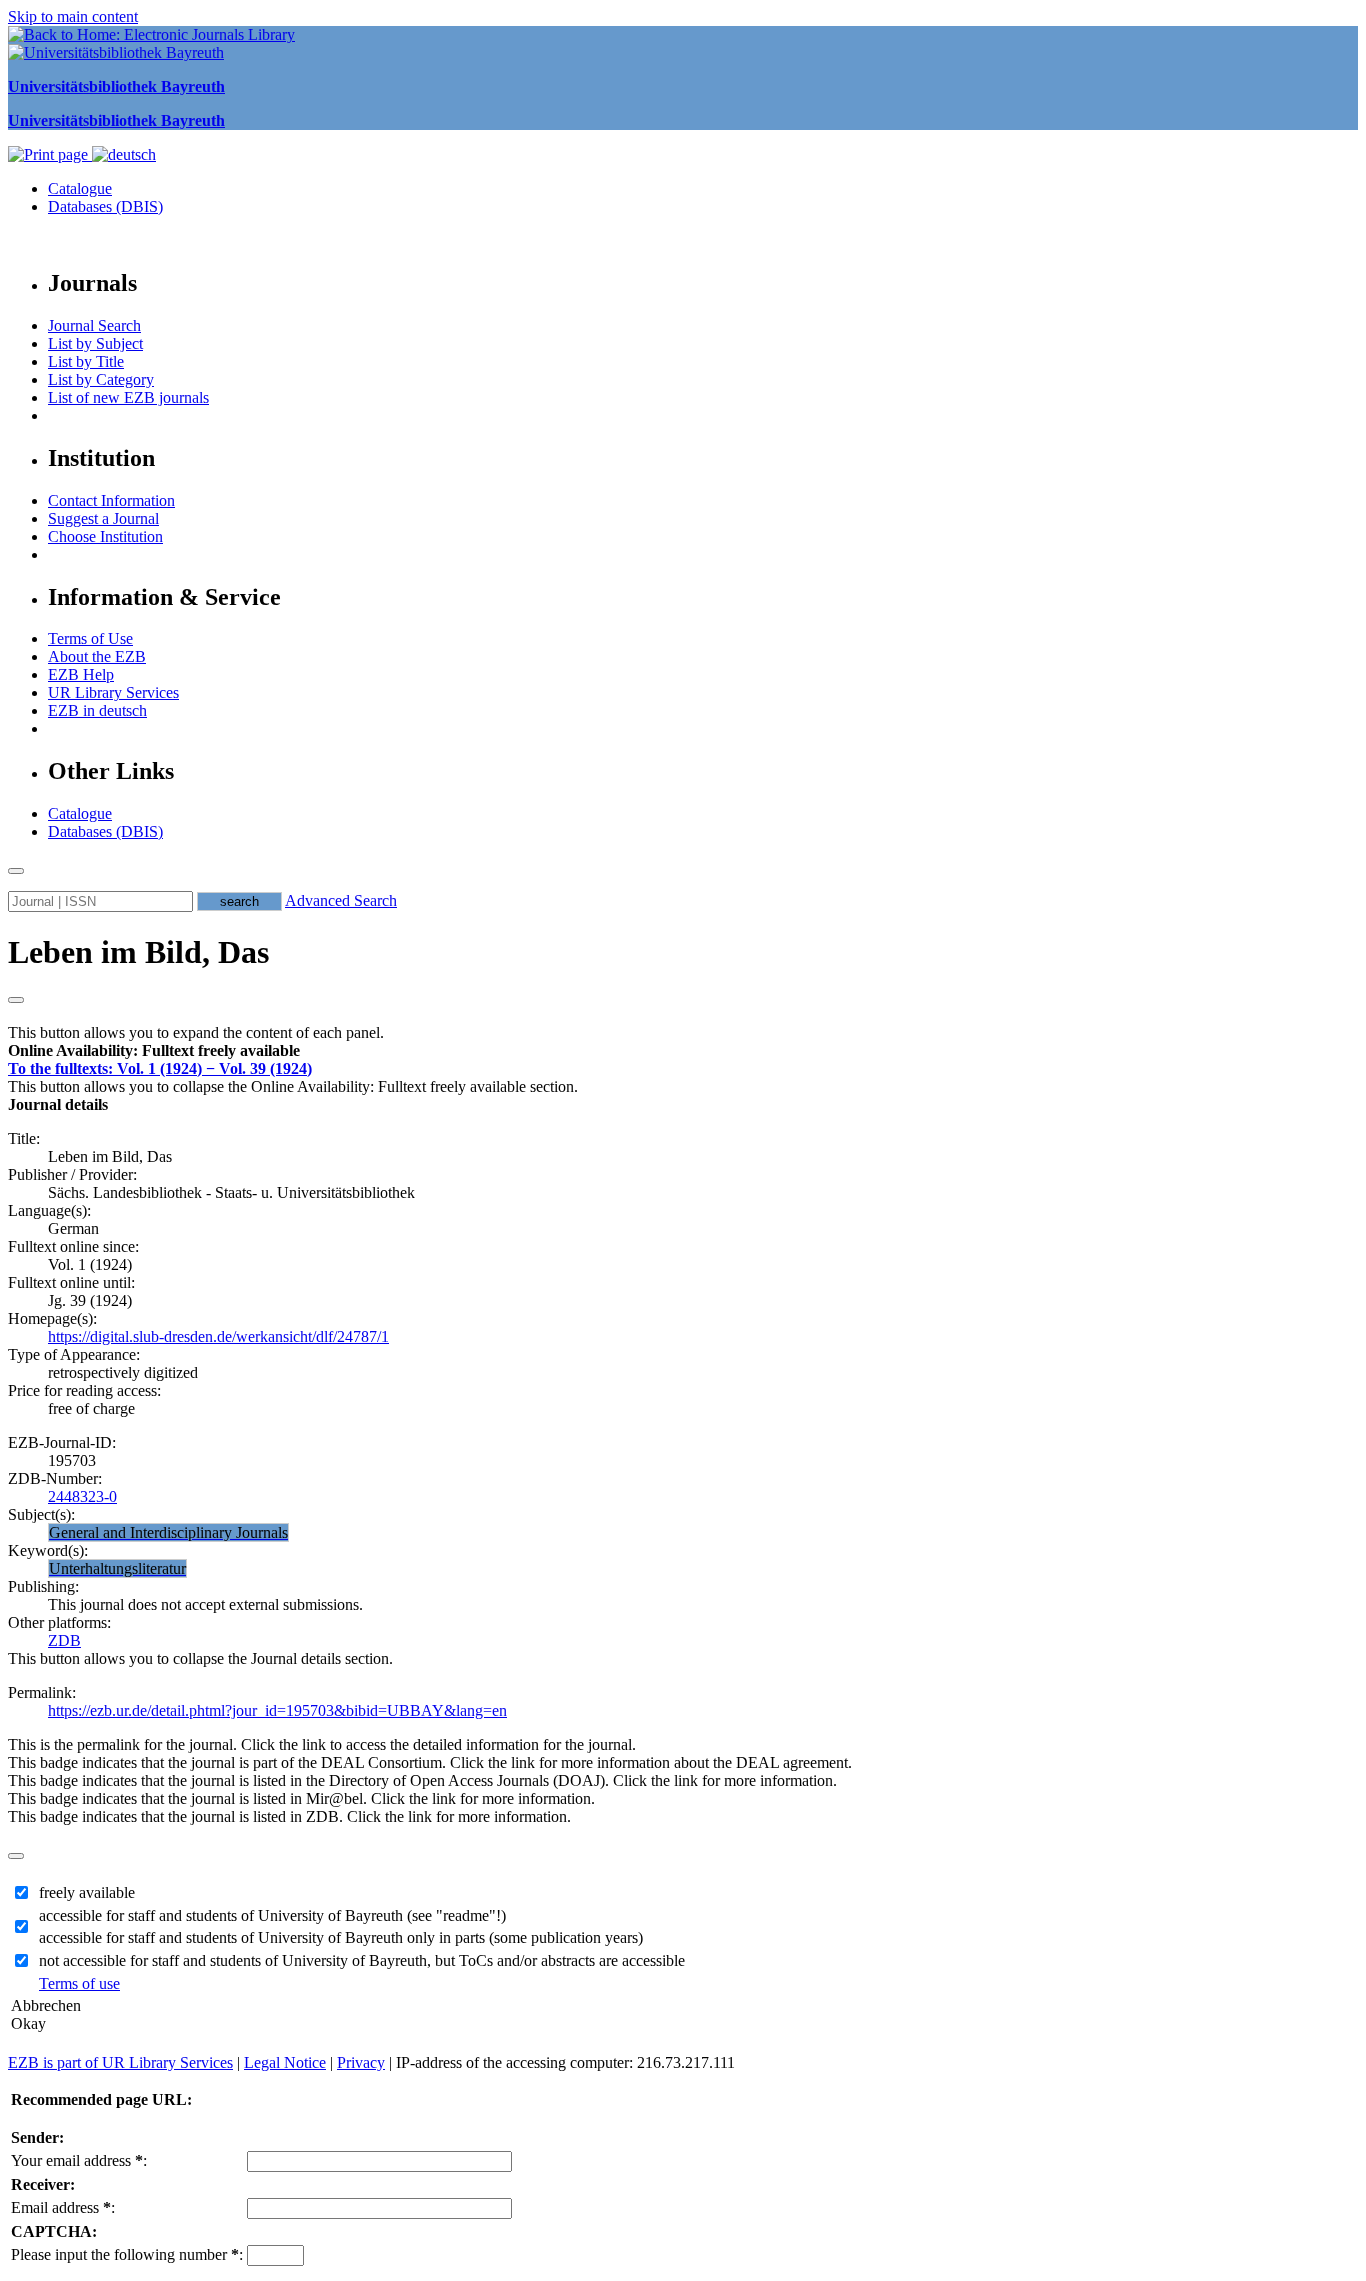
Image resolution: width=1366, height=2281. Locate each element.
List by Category (101, 379)
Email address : (63, 2207)
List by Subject (95, 343)
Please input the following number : (127, 2254)
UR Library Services (113, 692)
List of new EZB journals (128, 397)
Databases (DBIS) (105, 206)
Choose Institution (105, 536)
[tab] (683, 1051)
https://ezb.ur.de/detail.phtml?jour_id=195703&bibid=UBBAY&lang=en (277, 1710)
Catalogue (80, 188)
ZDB (64, 1640)
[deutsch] (124, 154)
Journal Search (94, 325)
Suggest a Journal (103, 518)
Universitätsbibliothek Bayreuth (116, 86)
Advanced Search (341, 900)
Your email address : (79, 2160)
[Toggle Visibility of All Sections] (16, 1000)
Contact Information (111, 500)
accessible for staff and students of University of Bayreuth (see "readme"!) (272, 1915)
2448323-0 (82, 1496)
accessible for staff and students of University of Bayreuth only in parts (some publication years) (341, 1937)
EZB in (97, 710)
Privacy (361, 2062)
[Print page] (50, 154)
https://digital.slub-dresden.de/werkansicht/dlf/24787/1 (218, 1336)
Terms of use (79, 1983)
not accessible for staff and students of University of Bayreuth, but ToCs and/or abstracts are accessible (362, 1960)
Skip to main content (73, 16)
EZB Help (81, 674)
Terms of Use (90, 638)
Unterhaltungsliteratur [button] (117, 1568)
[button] (154, 1050)
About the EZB (97, 656)
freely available (87, 1892)
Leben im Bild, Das (138, 952)
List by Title (86, 361)
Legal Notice (285, 2062)
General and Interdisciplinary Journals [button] (168, 1532)
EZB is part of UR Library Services (120, 2062)
